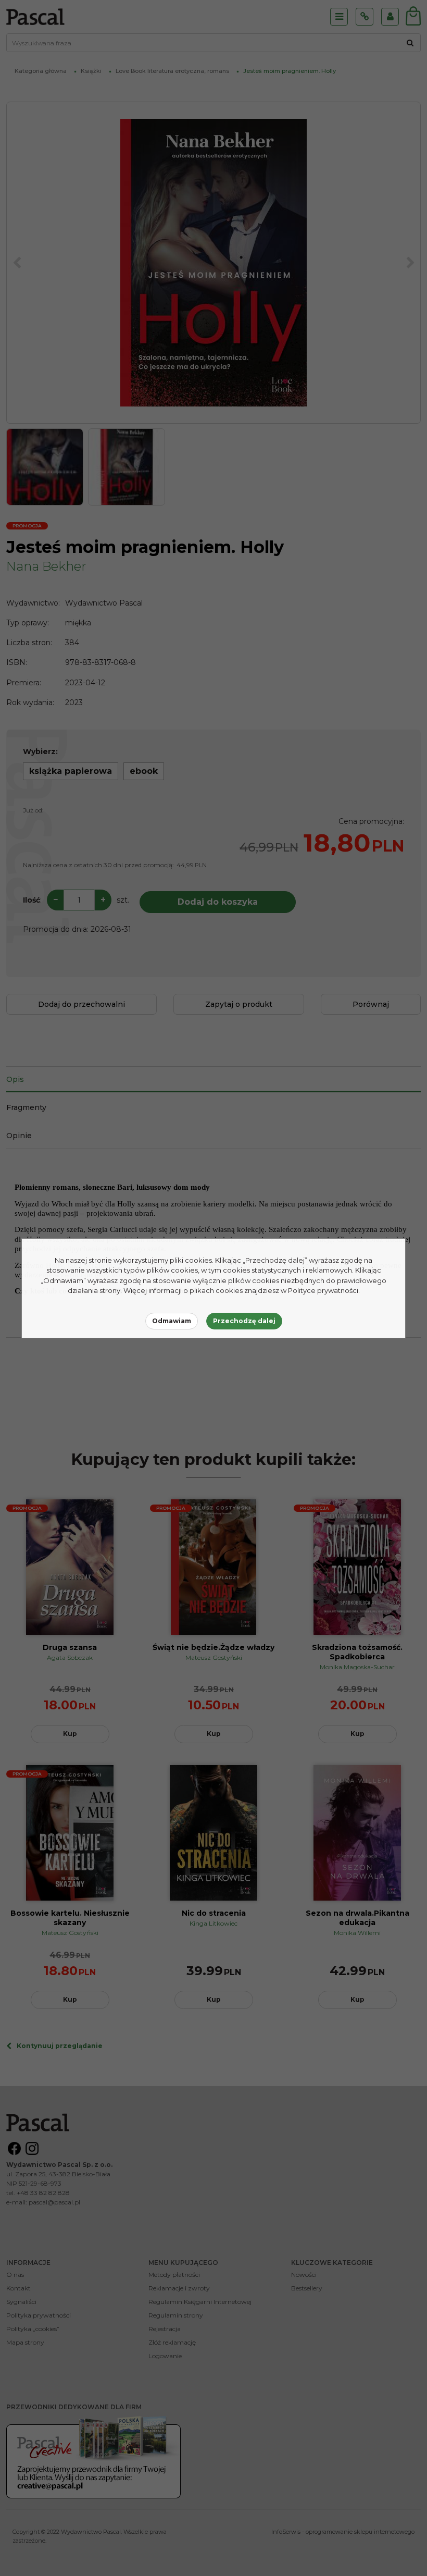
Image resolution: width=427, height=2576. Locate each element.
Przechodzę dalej (244, 1321)
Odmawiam (172, 1321)
